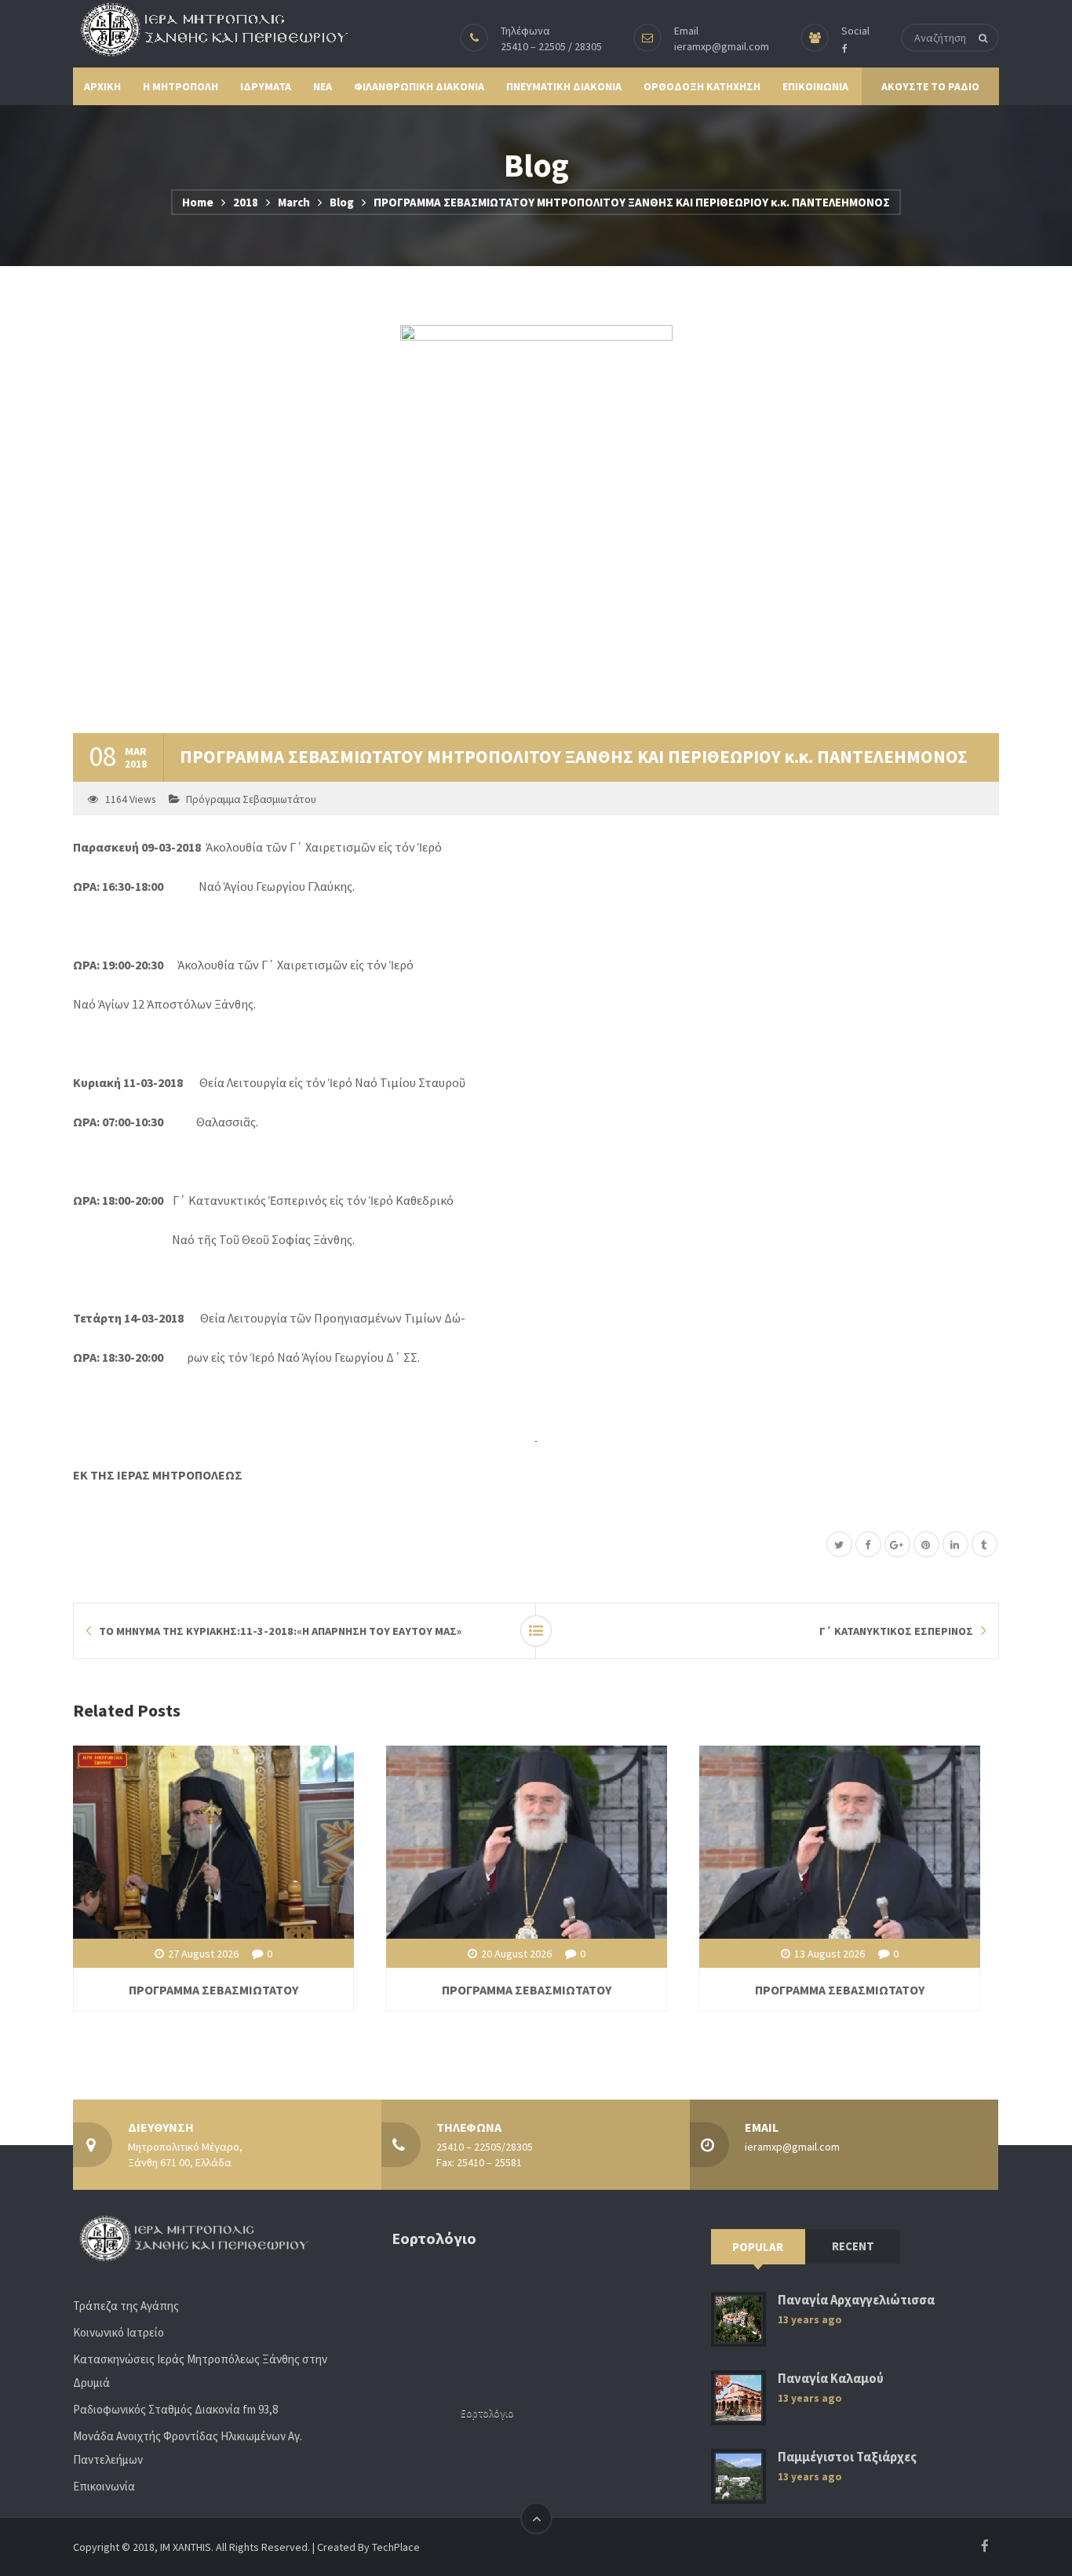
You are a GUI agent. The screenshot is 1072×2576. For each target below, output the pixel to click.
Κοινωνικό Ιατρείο (119, 2332)
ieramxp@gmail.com (722, 46)
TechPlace (396, 2547)
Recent (853, 2246)
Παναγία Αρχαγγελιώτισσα (856, 2300)
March (294, 202)
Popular (758, 2247)
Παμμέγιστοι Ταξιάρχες (847, 2457)
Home (198, 202)
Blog (342, 202)
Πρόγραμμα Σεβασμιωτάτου (251, 799)
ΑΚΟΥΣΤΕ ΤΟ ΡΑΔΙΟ (930, 86)
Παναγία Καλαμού (831, 2379)
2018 (246, 202)
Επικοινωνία (104, 2486)
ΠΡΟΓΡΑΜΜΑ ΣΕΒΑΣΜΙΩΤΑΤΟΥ (213, 1990)
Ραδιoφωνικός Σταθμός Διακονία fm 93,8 (175, 2409)
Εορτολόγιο (487, 2413)
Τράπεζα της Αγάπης (126, 2306)
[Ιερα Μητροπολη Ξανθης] (210, 29)
